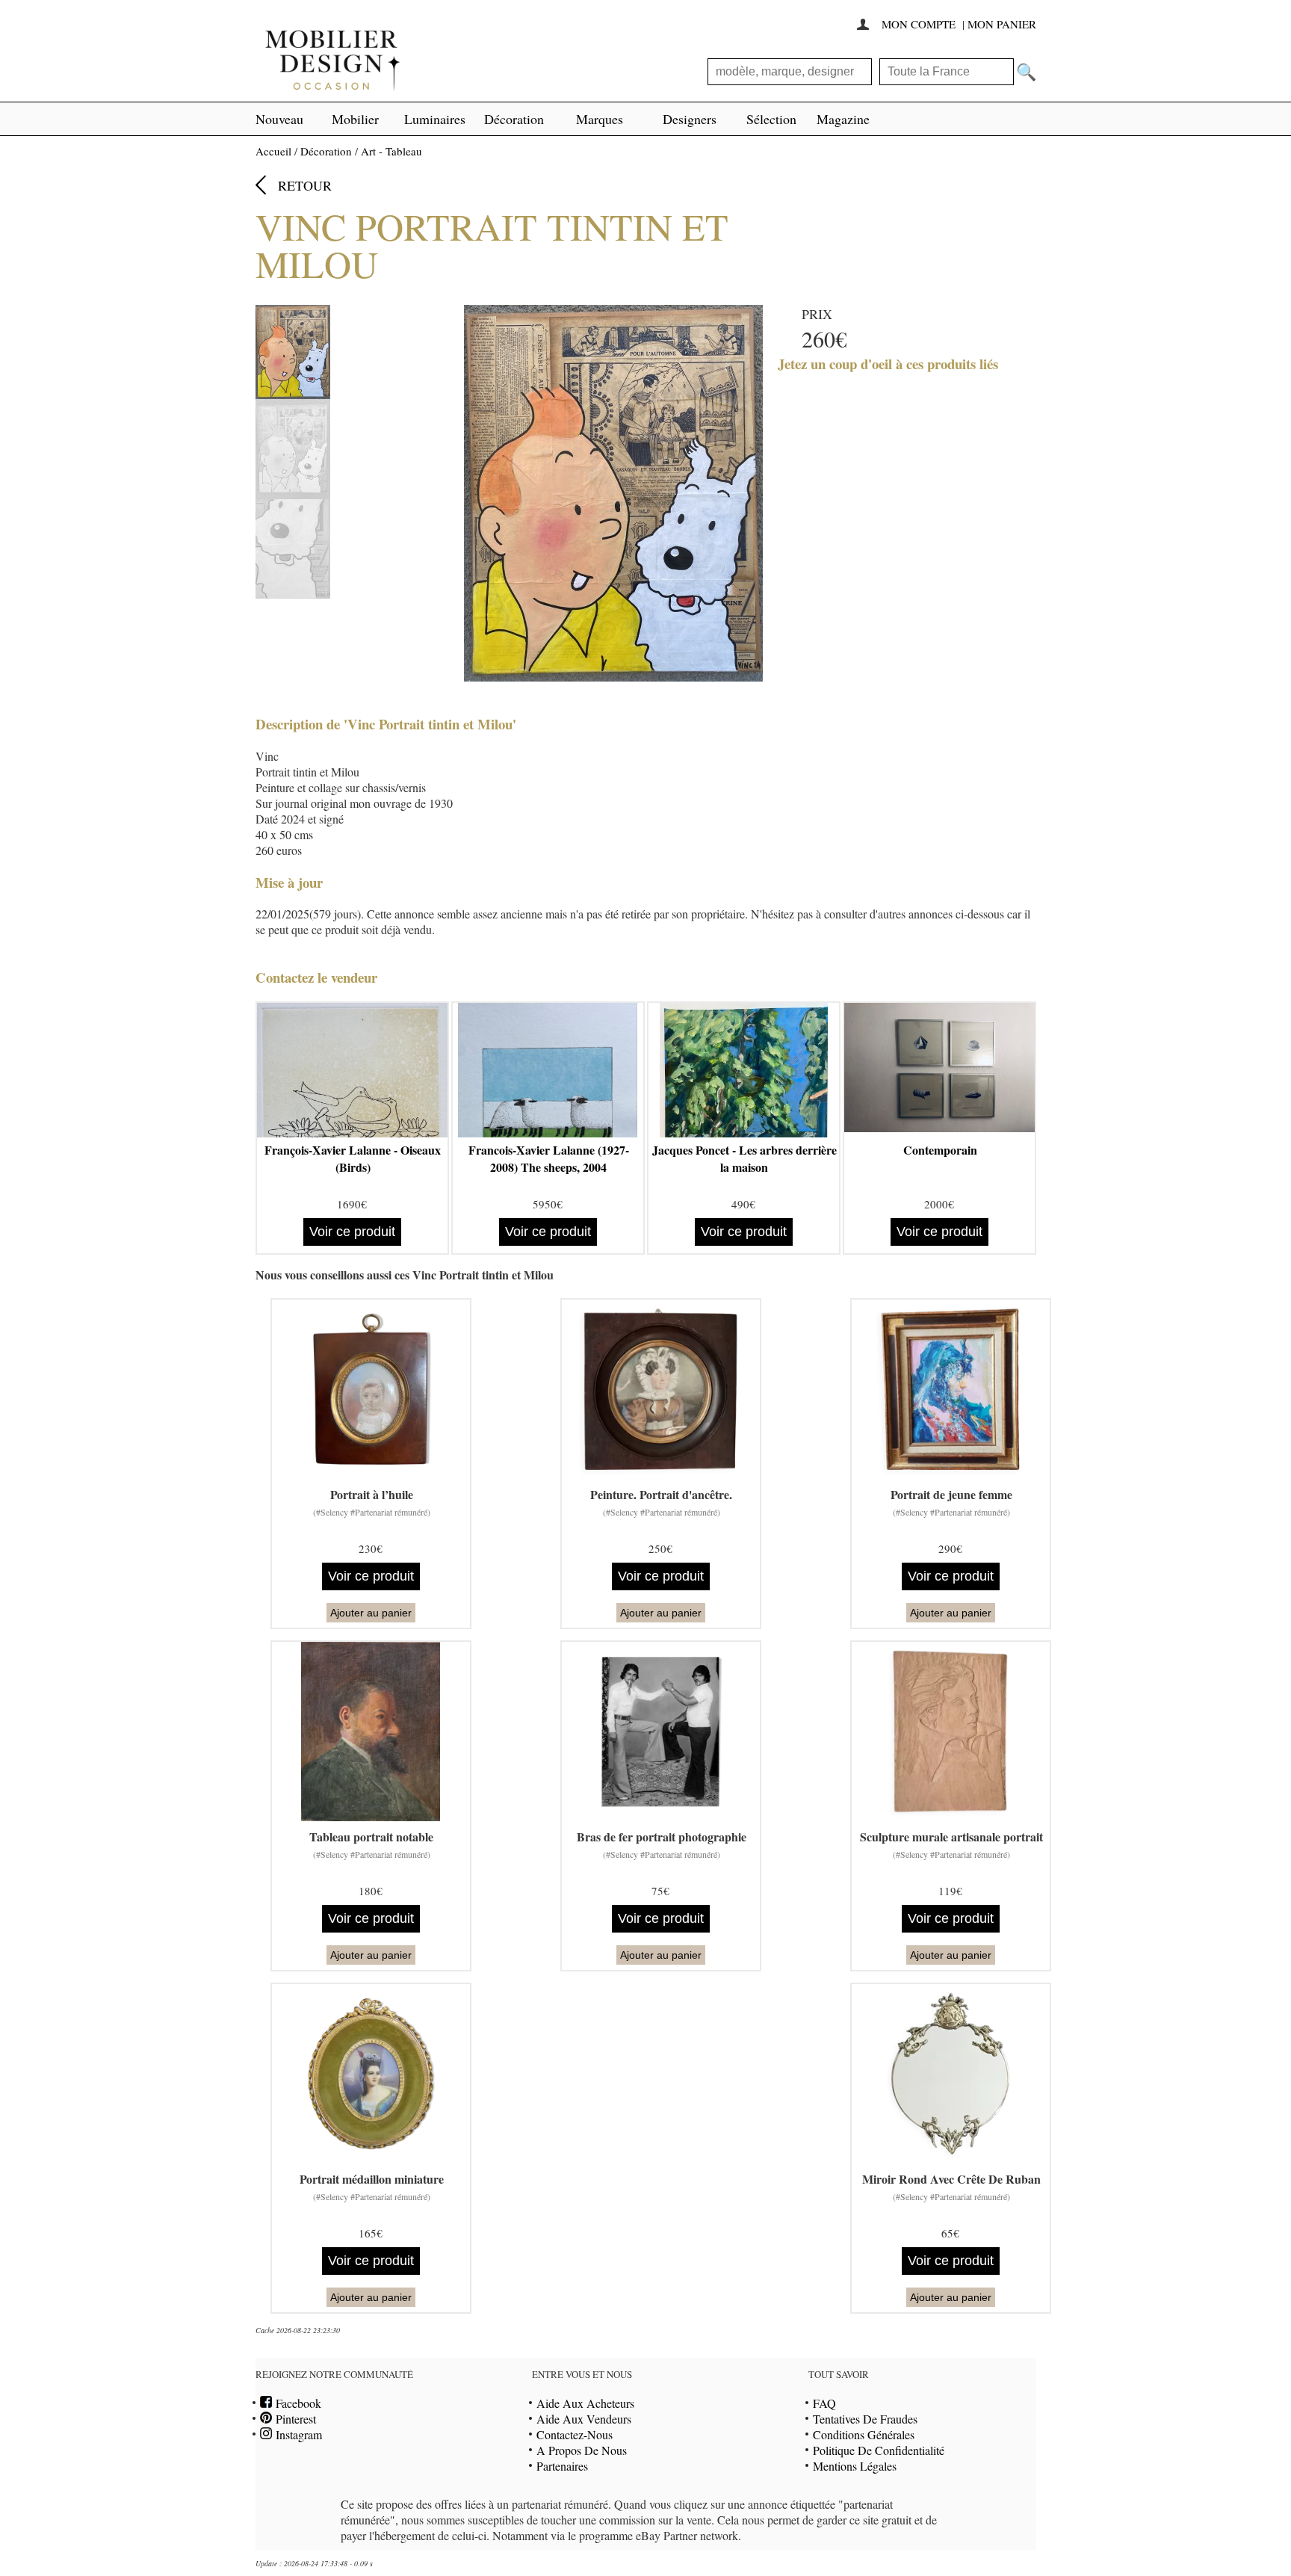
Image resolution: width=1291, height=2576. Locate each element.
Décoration (514, 119)
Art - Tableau (391, 151)
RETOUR (305, 185)
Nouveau (279, 119)
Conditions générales (864, 2434)
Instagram (297, 2434)
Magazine (843, 119)
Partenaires (562, 2466)
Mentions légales (855, 2466)
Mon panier (1002, 24)
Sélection (771, 119)
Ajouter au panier (371, 1613)
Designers (690, 119)
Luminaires (435, 119)
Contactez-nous (575, 2434)
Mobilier (355, 119)
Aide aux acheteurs (585, 2403)
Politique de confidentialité (879, 2450)
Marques (600, 119)
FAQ (824, 2403)
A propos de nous (582, 2450)
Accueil (273, 151)
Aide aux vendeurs (584, 2419)
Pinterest (294, 2419)
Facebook (297, 2403)
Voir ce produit (352, 1232)
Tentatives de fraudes (865, 2419)
